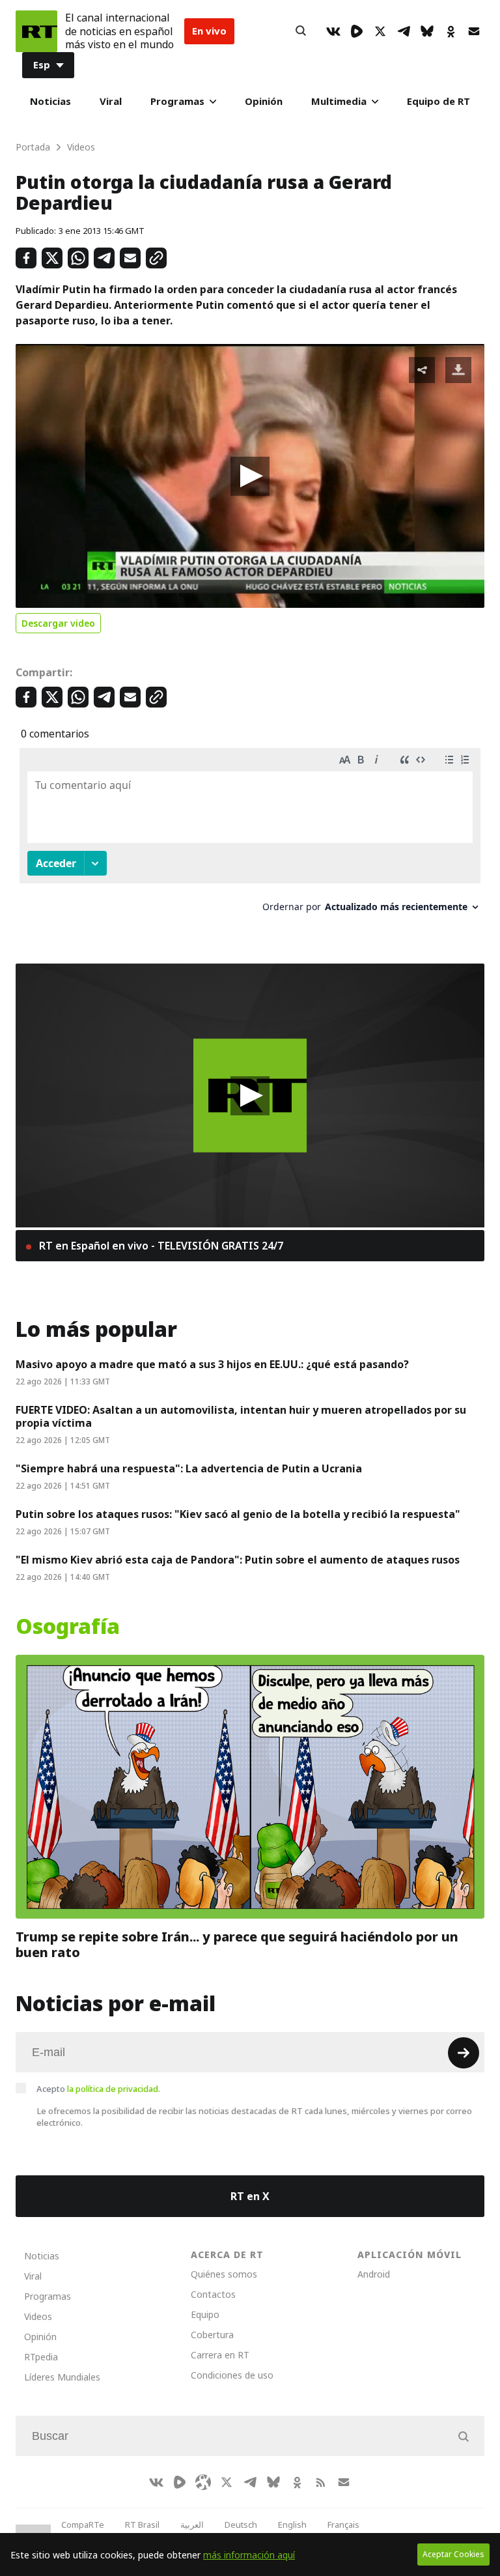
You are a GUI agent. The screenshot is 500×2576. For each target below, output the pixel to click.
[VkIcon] (333, 31)
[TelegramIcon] (404, 31)
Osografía (68, 1627)
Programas (177, 101)
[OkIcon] (451, 31)
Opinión (264, 101)
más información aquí (249, 2555)
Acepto (98, 2089)
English (292, 2525)
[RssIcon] (320, 2482)
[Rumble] (357, 31)
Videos (38, 2316)
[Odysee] (203, 2482)
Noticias (50, 101)
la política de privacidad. (114, 2089)
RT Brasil (142, 2525)
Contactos (213, 2294)
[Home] (36, 31)
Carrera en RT (220, 2355)
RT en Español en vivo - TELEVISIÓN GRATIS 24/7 (160, 1246)
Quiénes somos (224, 2274)
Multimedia (339, 101)
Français (343, 2525)
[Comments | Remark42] (250, 835)
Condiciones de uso (232, 2375)
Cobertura (212, 2335)
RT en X (250, 2196)
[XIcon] (380, 31)
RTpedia (41, 2357)
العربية (192, 2525)
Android (374, 2274)
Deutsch (241, 2525)
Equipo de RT (438, 101)
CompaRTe (83, 2525)
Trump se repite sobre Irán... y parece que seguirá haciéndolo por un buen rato (237, 1945)
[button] (250, 476)
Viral (111, 101)
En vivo (209, 31)
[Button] (301, 31)
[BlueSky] (427, 31)
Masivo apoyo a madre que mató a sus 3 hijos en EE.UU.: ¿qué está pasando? (212, 1364)
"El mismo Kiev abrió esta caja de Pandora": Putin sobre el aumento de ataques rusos (238, 1560)
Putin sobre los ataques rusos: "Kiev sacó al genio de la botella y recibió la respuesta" (238, 1514)
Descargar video (58, 623)
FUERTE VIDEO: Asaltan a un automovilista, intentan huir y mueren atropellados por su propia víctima (241, 1416)
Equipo (205, 2314)
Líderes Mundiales (62, 2377)
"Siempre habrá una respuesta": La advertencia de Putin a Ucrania (189, 1468)
